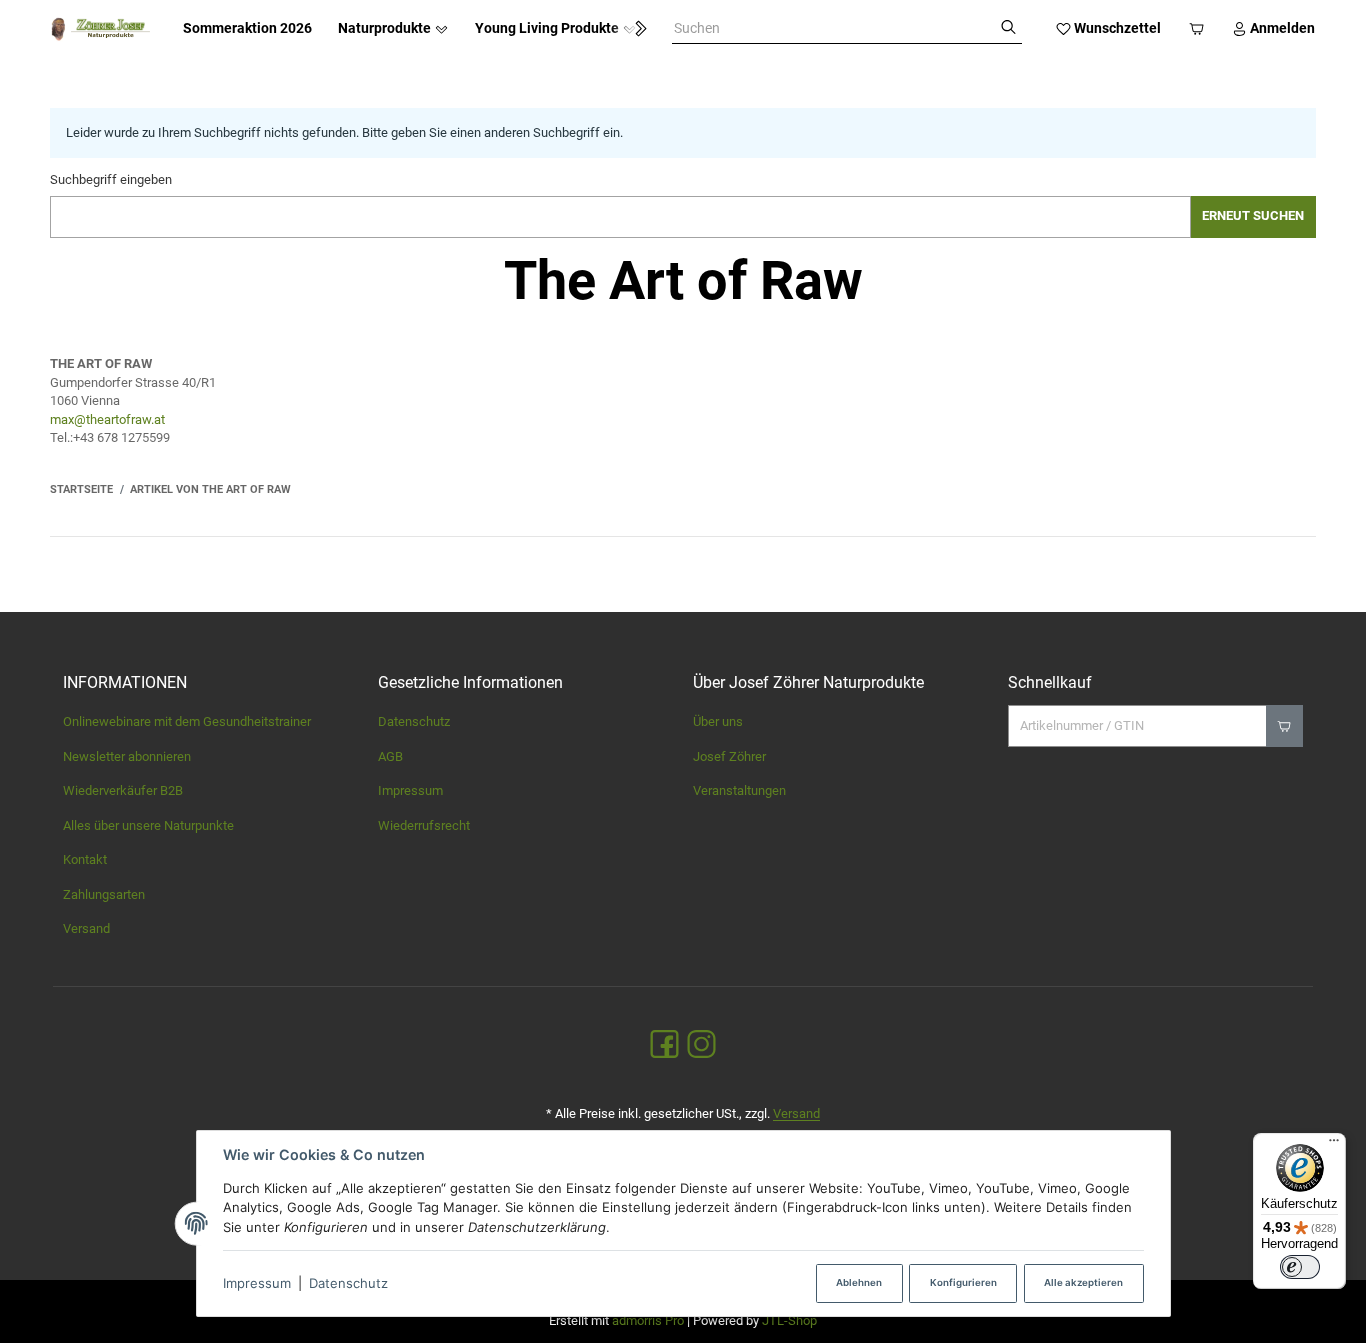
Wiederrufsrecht (424, 825)
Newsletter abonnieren (127, 756)
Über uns (718, 721)
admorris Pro (648, 1320)
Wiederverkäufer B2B (123, 790)
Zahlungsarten (104, 894)
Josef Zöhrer (729, 756)
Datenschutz (348, 1283)
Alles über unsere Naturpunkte (148, 825)
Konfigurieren (963, 1282)
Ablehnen (859, 1282)
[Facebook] (664, 1045)
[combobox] (833, 29)
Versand (86, 928)
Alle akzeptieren (1083, 1282)
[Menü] (1334, 1145)
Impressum (257, 1283)
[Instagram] (701, 1045)
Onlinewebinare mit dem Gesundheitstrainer (187, 721)
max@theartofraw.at (107, 419)
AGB (390, 756)
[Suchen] (1008, 29)
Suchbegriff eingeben (111, 179)
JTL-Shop (789, 1320)
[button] (632, 29)
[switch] (1300, 1267)
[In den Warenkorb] (1284, 726)
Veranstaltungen (739, 790)
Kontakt (85, 859)
